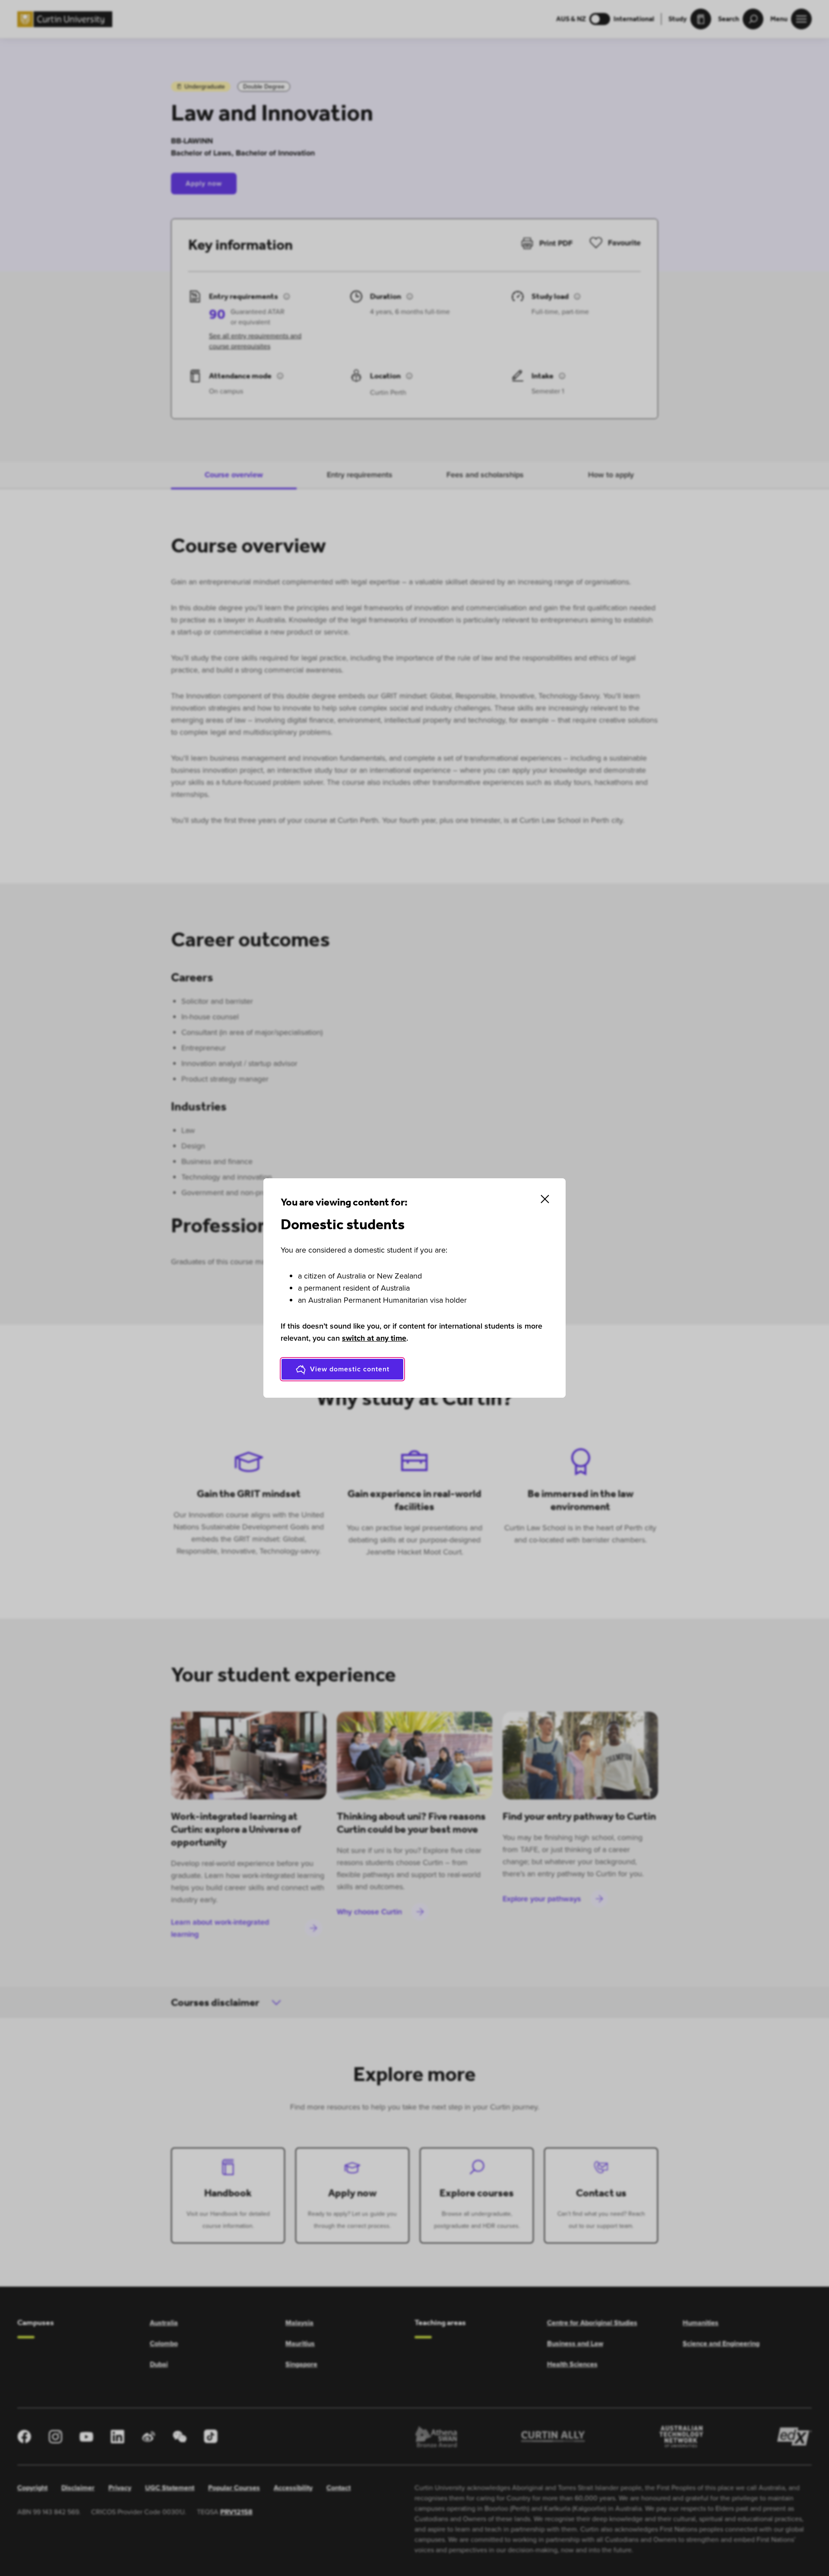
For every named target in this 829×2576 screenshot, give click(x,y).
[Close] (545, 1199)
